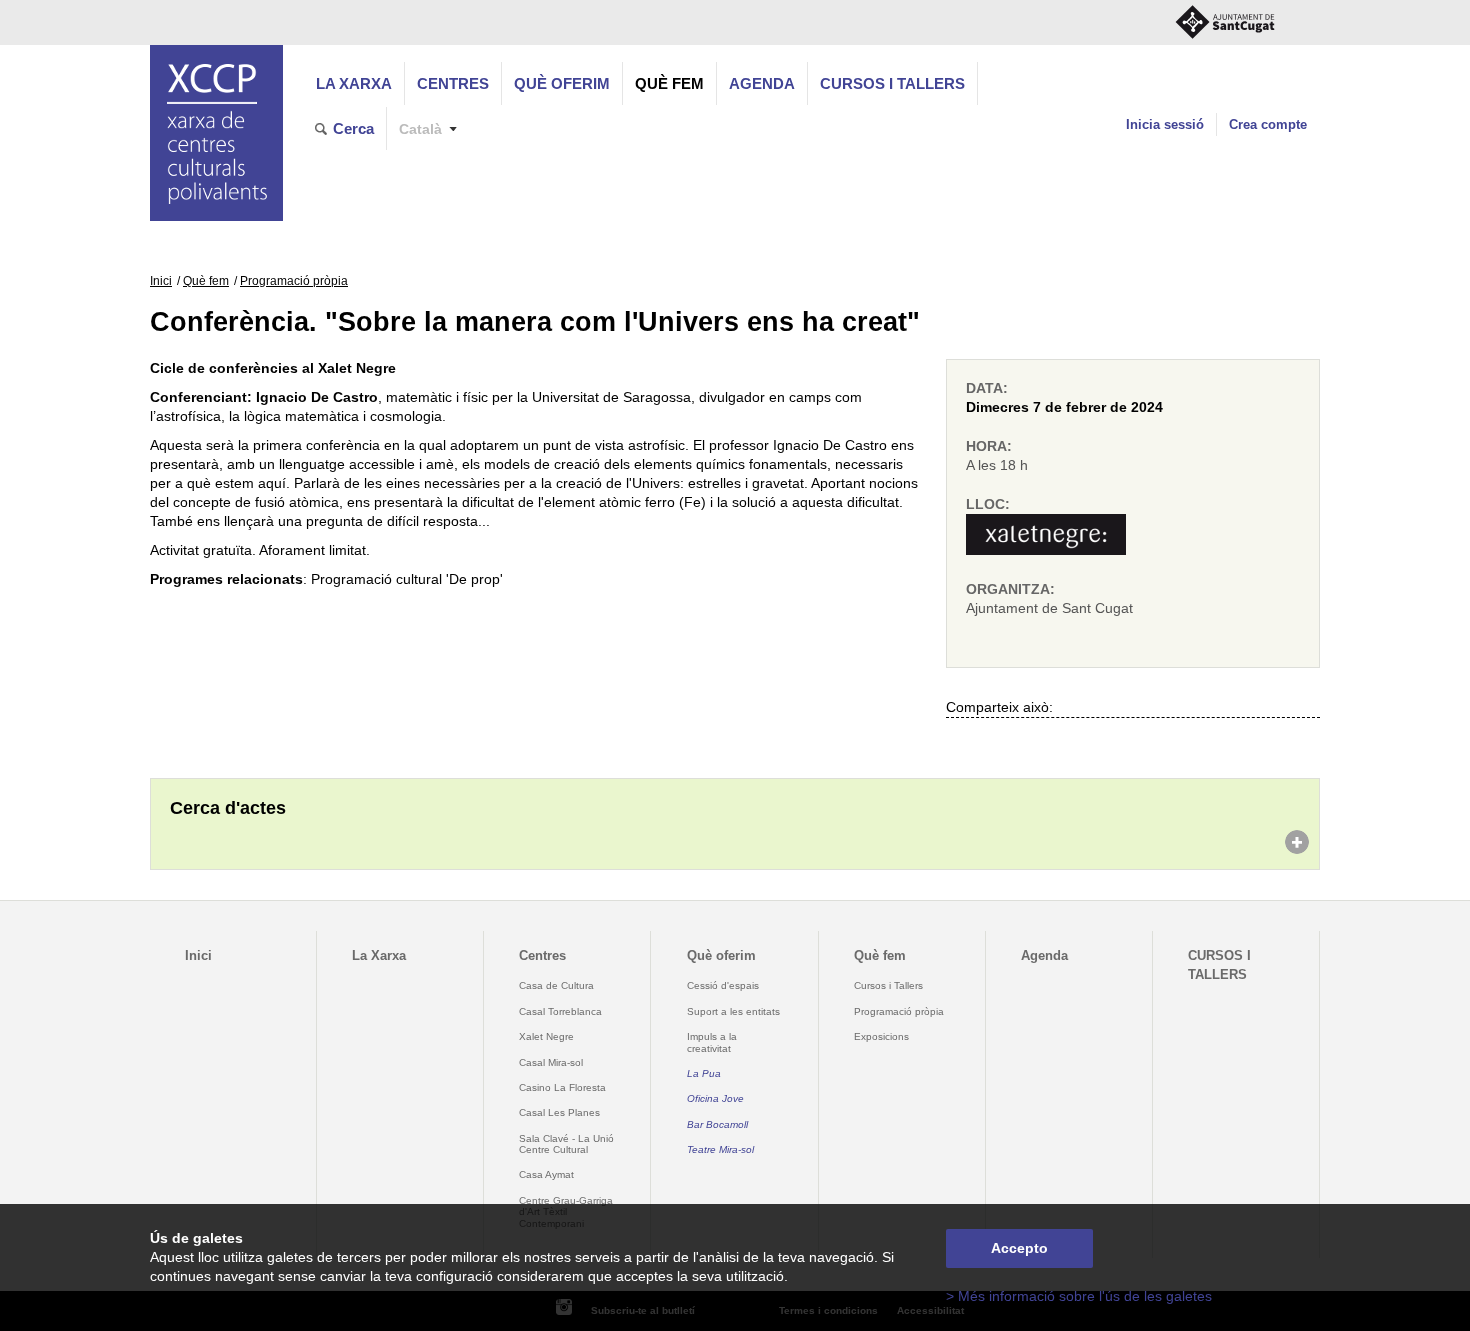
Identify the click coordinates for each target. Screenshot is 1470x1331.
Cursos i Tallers (888, 985)
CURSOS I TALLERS (892, 83)
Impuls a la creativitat (712, 1042)
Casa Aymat (546, 1174)
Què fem (669, 83)
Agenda (762, 83)
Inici (161, 281)
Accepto (1019, 1248)
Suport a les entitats (733, 1011)
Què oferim (562, 83)
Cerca (353, 128)
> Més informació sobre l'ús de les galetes (1079, 1296)
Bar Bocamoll (717, 1124)
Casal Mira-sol (551, 1062)
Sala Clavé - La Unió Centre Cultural (566, 1144)
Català (420, 129)
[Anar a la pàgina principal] (216, 133)
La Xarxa (354, 83)
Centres (453, 83)
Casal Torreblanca (560, 1011)
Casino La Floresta (562, 1087)
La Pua (704, 1073)
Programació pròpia (294, 281)
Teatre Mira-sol (720, 1149)
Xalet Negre (546, 1036)
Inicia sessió (1165, 124)
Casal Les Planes (559, 1112)
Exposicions (881, 1036)
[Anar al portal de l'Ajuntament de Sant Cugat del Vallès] (1225, 22)
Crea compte (1268, 124)
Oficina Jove (715, 1098)
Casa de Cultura (556, 985)
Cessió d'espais (723, 985)
